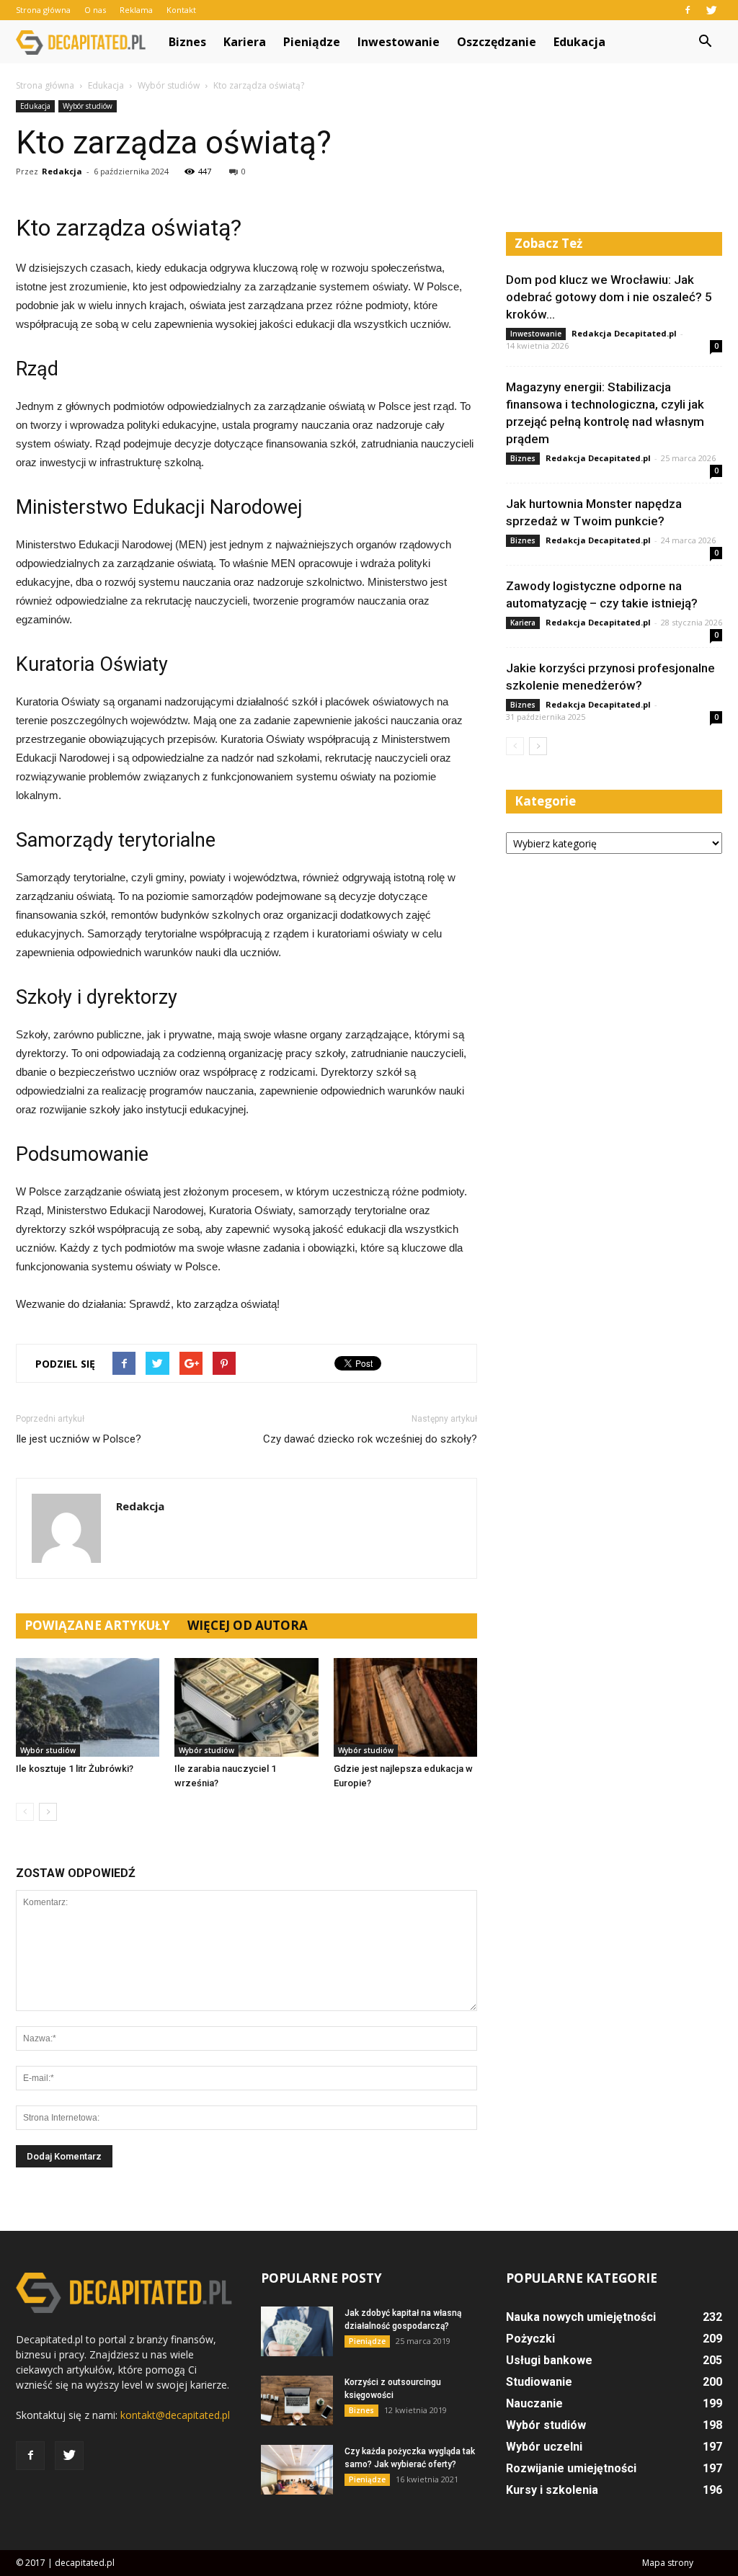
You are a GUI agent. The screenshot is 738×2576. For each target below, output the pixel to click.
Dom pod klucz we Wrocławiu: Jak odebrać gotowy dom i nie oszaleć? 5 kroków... (609, 297)
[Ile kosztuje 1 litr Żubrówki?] (88, 1707)
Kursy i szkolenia (552, 2490)
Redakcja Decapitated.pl (624, 333)
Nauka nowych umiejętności (581, 2317)
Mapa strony (668, 2563)
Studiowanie (539, 2382)
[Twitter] (711, 10)
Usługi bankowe (549, 2360)
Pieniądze (312, 42)
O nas (95, 10)
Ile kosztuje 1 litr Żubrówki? (75, 1769)
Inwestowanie (399, 42)
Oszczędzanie (497, 42)
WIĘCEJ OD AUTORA (248, 1625)
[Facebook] (688, 10)
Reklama (136, 10)
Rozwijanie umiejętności (571, 2468)
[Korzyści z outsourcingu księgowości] (297, 2401)
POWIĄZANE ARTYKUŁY (97, 1625)
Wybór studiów (88, 106)
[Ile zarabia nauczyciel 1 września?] (246, 1707)
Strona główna (43, 10)
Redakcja (62, 171)
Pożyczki (530, 2339)
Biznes (187, 42)
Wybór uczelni (544, 2447)
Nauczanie (534, 2403)
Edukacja (579, 42)
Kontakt (181, 10)
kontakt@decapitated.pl (175, 2415)
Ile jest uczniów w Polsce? (79, 1439)
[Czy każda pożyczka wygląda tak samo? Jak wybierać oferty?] (297, 2470)
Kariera (245, 42)
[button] (705, 42)
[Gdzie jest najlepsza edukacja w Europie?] (405, 1707)
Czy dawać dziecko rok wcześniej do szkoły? (370, 1439)
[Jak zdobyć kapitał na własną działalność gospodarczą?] (297, 2331)
